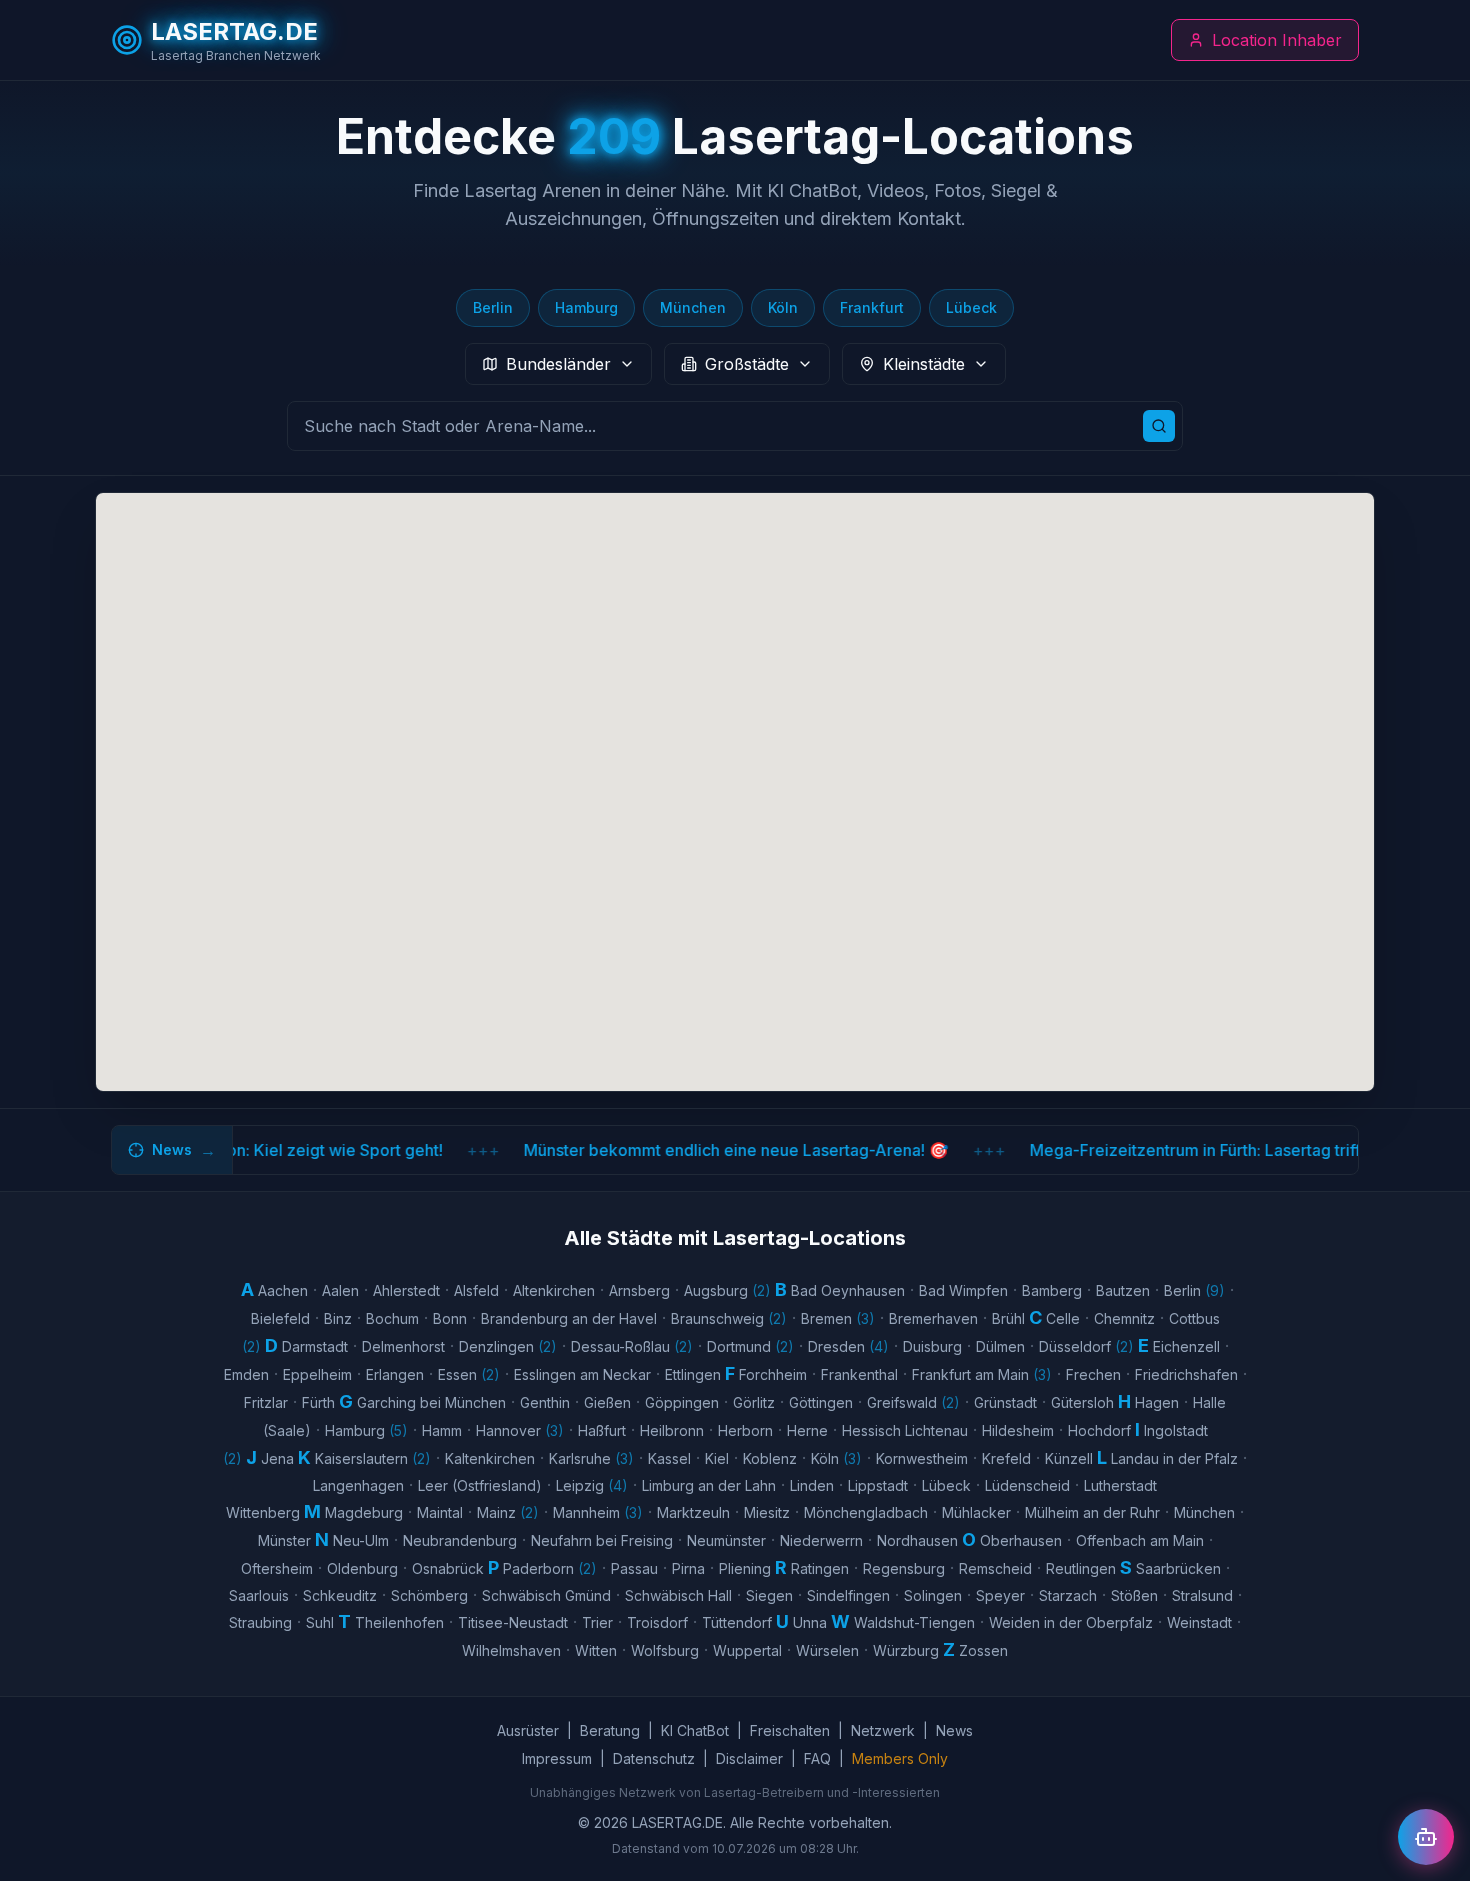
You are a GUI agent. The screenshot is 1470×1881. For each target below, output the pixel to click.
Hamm (442, 1430)
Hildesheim (1018, 1430)
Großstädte (747, 364)
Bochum (392, 1318)
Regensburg (904, 1568)
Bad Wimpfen (963, 1290)
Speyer (1000, 1595)
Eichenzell (1186, 1346)
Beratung (610, 1730)
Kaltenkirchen (490, 1458)
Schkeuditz (340, 1595)
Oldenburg (362, 1568)
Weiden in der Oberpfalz (1071, 1622)
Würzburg (906, 1650)
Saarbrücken (1178, 1568)
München (693, 307)
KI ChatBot (695, 1730)
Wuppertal (747, 1650)
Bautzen (1123, 1290)
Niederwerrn (821, 1540)
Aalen (340, 1290)
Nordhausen (917, 1540)
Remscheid (995, 1568)
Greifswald (913, 1402)
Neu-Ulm (361, 1540)
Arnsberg (639, 1290)
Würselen (827, 1650)
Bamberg (1052, 1290)
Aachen (283, 1290)
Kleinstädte (924, 364)
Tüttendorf (737, 1622)
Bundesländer (558, 364)
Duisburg (932, 1346)
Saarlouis (259, 1595)
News (954, 1730)
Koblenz (770, 1458)
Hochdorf (1099, 1430)
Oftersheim (277, 1568)
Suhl (320, 1622)
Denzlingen (508, 1346)
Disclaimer (749, 1758)
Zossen (983, 1650)
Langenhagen (358, 1485)
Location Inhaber (1277, 40)
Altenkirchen (554, 1290)
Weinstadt (1199, 1622)
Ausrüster (528, 1730)
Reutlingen (1081, 1568)
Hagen (1157, 1402)
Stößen (1134, 1595)
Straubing (260, 1622)
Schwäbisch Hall (678, 1595)
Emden (246, 1374)
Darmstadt (315, 1346)
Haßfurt (602, 1430)
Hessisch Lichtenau (905, 1430)
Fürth (318, 1402)
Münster (284, 1540)
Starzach (1068, 1595)
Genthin (545, 1402)
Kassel (669, 1458)
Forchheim (773, 1374)
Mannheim (598, 1512)
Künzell (1069, 1458)
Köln (783, 307)
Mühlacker (976, 1512)
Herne (807, 1430)
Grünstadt (1005, 1402)
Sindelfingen (848, 1595)
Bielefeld (280, 1318)
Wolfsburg (665, 1650)
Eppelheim (317, 1374)
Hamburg (586, 307)
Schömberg (429, 1595)
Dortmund (750, 1346)
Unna (810, 1622)
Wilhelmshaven (511, 1650)
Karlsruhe (591, 1458)
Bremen (838, 1318)
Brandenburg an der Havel (569, 1318)
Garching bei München (431, 1402)
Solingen (933, 1595)
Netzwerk (883, 1730)
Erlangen (395, 1374)
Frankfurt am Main (982, 1374)
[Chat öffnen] (1426, 1837)
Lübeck (971, 307)
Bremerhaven (933, 1318)
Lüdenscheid (1027, 1485)
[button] (569, 797)
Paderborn (550, 1568)
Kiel (717, 1458)
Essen (469, 1374)
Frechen (1093, 1374)
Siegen (769, 1595)
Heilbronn (672, 1430)
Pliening (745, 1568)
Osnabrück (448, 1568)
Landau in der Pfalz (1174, 1458)
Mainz (508, 1512)
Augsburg (727, 1290)
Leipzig (592, 1485)
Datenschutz (654, 1758)
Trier (597, 1622)
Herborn (745, 1430)
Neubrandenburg (460, 1540)
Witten (596, 1650)
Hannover (520, 1430)
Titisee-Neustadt (513, 1622)
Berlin (493, 307)
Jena (277, 1458)
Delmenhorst (403, 1346)
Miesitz (767, 1512)
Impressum (557, 1758)
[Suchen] (1159, 426)
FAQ (817, 1758)
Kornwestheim (922, 1458)
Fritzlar (266, 1402)
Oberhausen (1021, 1540)
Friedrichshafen (1186, 1374)
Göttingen (821, 1402)
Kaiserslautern (373, 1458)
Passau (634, 1568)
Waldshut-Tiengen (914, 1622)
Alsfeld (476, 1290)
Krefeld (1006, 1458)
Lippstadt (878, 1485)
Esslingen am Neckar (582, 1374)
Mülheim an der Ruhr (1092, 1512)
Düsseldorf (1086, 1346)
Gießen (607, 1402)
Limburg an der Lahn (709, 1485)
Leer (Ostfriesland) (480, 1485)
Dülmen (1000, 1346)
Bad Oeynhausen (848, 1290)
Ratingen (820, 1568)
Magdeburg (364, 1512)
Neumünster (726, 1540)
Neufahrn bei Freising (602, 1540)
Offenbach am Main (1140, 1540)
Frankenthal (859, 1374)
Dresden (848, 1346)
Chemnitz (1124, 1318)
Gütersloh (1082, 1402)
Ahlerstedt (406, 1290)
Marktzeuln (693, 1512)
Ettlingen (693, 1374)
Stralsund (1202, 1595)
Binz (338, 1318)
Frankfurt (872, 307)
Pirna (688, 1568)
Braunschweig (729, 1318)
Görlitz (754, 1402)
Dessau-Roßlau (632, 1346)
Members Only (900, 1758)
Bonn (450, 1318)
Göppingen (682, 1402)
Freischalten (790, 1730)
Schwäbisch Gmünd (546, 1595)
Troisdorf (657, 1622)
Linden (812, 1485)
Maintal (440, 1512)
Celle (1063, 1318)
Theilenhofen (399, 1622)
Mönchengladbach (866, 1512)
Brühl (1008, 1318)
